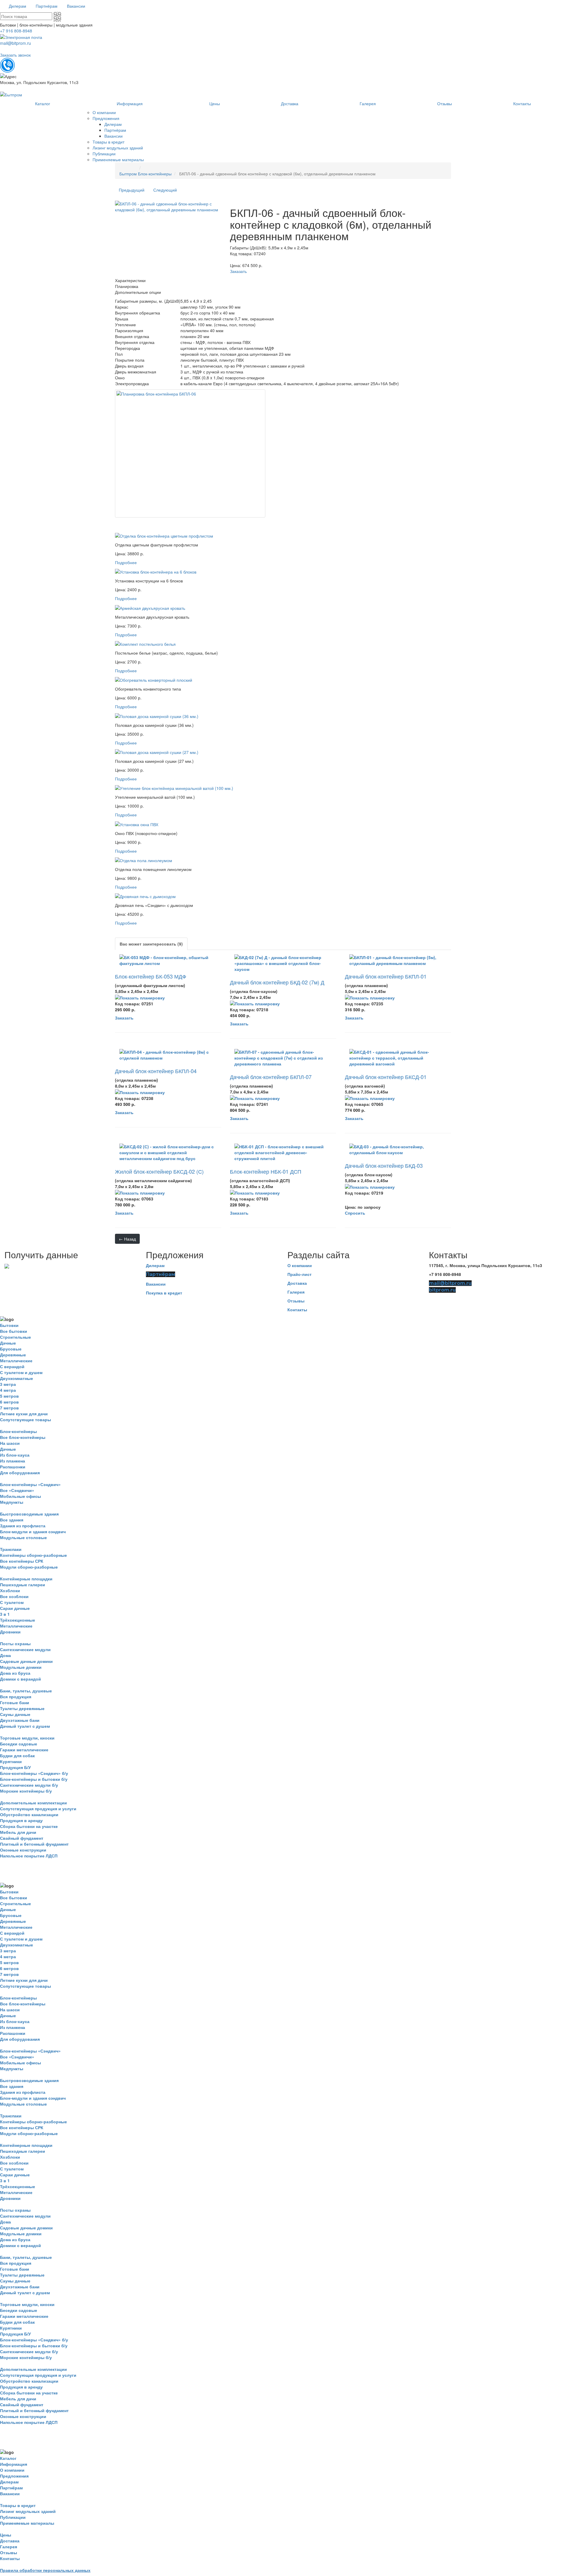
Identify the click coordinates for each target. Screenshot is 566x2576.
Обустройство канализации (29, 1814)
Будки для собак (17, 1755)
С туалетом (12, 1602)
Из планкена (13, 1461)
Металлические (16, 1361)
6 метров (9, 1402)
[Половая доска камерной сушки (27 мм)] (157, 752)
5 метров (9, 1396)
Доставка (297, 1283)
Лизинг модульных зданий (28, 2511)
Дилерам (155, 1265)
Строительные (15, 1337)
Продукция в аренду (21, 1820)
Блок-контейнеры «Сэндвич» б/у (34, 1773)
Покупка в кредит (164, 1293)
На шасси (10, 1443)
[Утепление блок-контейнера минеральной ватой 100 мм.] (174, 788)
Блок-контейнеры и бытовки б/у (34, 1779)
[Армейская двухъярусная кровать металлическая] (150, 607)
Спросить (355, 1213)
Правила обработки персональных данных (45, 2570)
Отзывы (296, 1301)
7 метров (9, 1408)
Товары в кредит (18, 2505)
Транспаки (11, 1549)
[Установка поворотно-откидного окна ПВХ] (137, 823)
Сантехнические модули (25, 1649)
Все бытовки (14, 1331)
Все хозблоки (14, 1596)
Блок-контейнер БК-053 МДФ (151, 976)
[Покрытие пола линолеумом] (144, 860)
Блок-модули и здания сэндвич (33, 1531)
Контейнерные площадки (26, 1579)
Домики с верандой (20, 1679)
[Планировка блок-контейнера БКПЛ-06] (190, 453)
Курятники (11, 1761)
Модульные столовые (23, 1537)
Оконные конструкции (23, 1850)
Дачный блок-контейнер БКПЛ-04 (156, 1071)
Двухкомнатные (17, 1378)
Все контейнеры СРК (22, 1561)
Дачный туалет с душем (25, 1726)
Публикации (13, 2517)
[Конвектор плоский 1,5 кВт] (154, 679)
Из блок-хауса (15, 1455)
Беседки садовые (19, 1744)
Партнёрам (161, 1274)
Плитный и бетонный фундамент (34, 1844)
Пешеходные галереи (23, 1585)
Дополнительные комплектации (33, 1803)
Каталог (8, 2458)
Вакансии (156, 1284)
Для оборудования (20, 1473)
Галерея (296, 1292)
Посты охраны (15, 1643)
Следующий (165, 190)
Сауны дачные (15, 1714)
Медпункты (12, 1502)
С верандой (12, 1366)
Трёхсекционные (18, 1620)
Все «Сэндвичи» (17, 1490)
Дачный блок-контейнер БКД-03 (384, 1165)
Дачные (8, 1343)
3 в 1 (5, 1614)
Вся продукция (16, 1697)
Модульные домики (21, 1667)
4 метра (8, 1390)
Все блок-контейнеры (23, 1437)
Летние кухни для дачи (24, 1414)
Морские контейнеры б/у (26, 1791)
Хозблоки (10, 1590)
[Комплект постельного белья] (145, 643)
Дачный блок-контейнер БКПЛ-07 (271, 1077)
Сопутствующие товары (25, 1419)
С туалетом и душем (21, 1372)
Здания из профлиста (23, 1526)
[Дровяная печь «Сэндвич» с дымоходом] (145, 896)
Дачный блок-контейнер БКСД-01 (386, 1077)
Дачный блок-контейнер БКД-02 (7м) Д (277, 982)
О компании (300, 1265)
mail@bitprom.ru (15, 43)
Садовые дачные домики (26, 1661)
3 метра (8, 1384)
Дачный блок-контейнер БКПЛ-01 (386, 976)
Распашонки (13, 1467)
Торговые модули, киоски (27, 1738)
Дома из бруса (15, 1673)
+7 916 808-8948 (16, 31)
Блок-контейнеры (155, 174)
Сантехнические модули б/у (29, 1785)
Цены (6, 2535)
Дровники (10, 1632)
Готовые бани (15, 1702)
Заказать (238, 271)
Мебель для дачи (18, 1832)
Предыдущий (132, 190)
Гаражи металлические (24, 1750)
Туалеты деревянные (22, 1708)
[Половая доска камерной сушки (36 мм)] (157, 715)
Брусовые (11, 1349)
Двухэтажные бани (20, 1720)
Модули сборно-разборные (29, 1567)
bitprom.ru (442, 1290)
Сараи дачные (15, 1608)
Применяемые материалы (27, 2523)
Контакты (297, 1310)
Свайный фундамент (22, 1838)
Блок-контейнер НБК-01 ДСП (266, 1171)
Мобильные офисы (20, 1496)
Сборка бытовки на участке (29, 1826)
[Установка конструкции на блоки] (156, 571)
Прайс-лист (300, 1274)
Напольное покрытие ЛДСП (29, 1856)
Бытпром (128, 174)
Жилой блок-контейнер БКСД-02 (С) (159, 1171)
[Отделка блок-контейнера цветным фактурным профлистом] (164, 535)
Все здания (12, 1520)
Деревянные (13, 1355)
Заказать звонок (15, 55)
